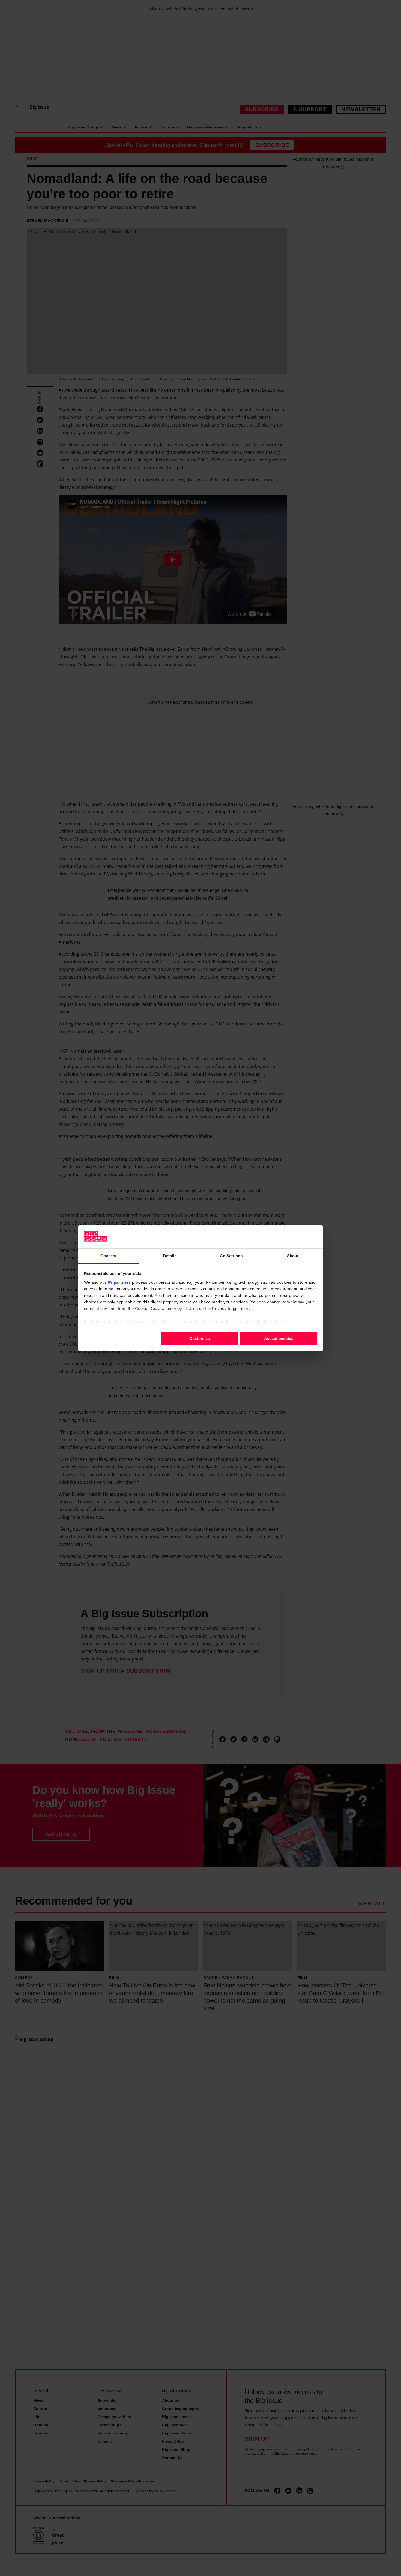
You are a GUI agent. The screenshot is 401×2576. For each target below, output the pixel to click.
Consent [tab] (109, 1256)
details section (270, 1321)
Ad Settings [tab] (231, 1256)
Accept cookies (279, 1338)
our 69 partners (115, 1282)
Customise (200, 1338)
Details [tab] (170, 1256)
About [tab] (293, 1256)
